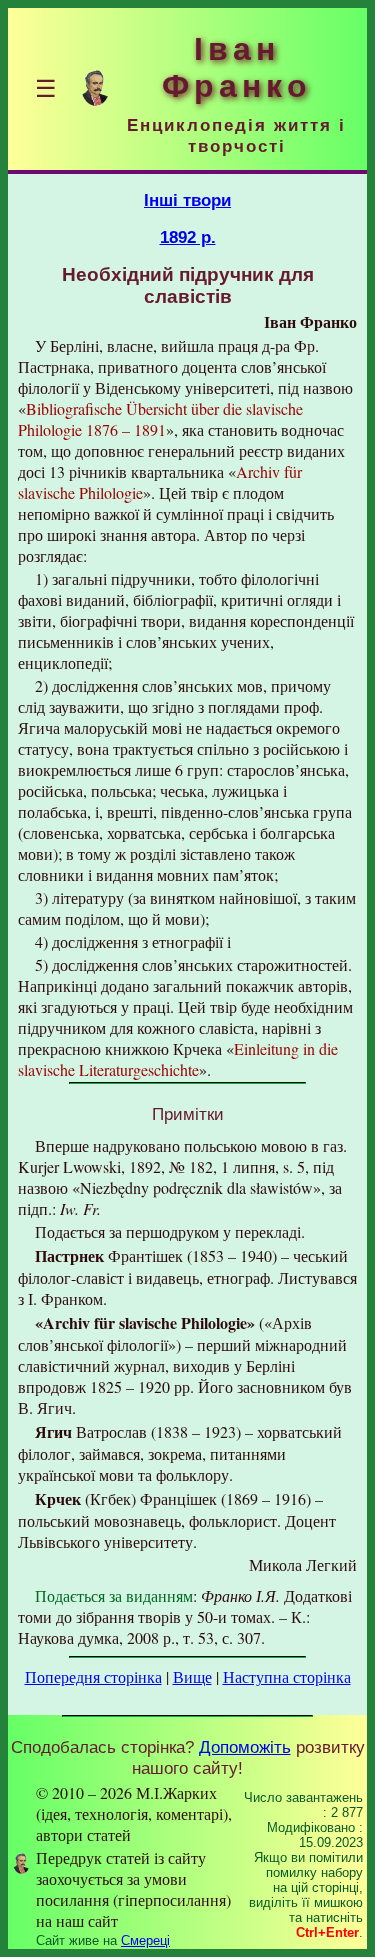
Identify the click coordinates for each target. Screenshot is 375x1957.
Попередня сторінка (93, 1676)
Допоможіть (245, 1747)
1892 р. (188, 237)
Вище (192, 1676)
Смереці (145, 1940)
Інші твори (187, 200)
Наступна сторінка (287, 1676)
